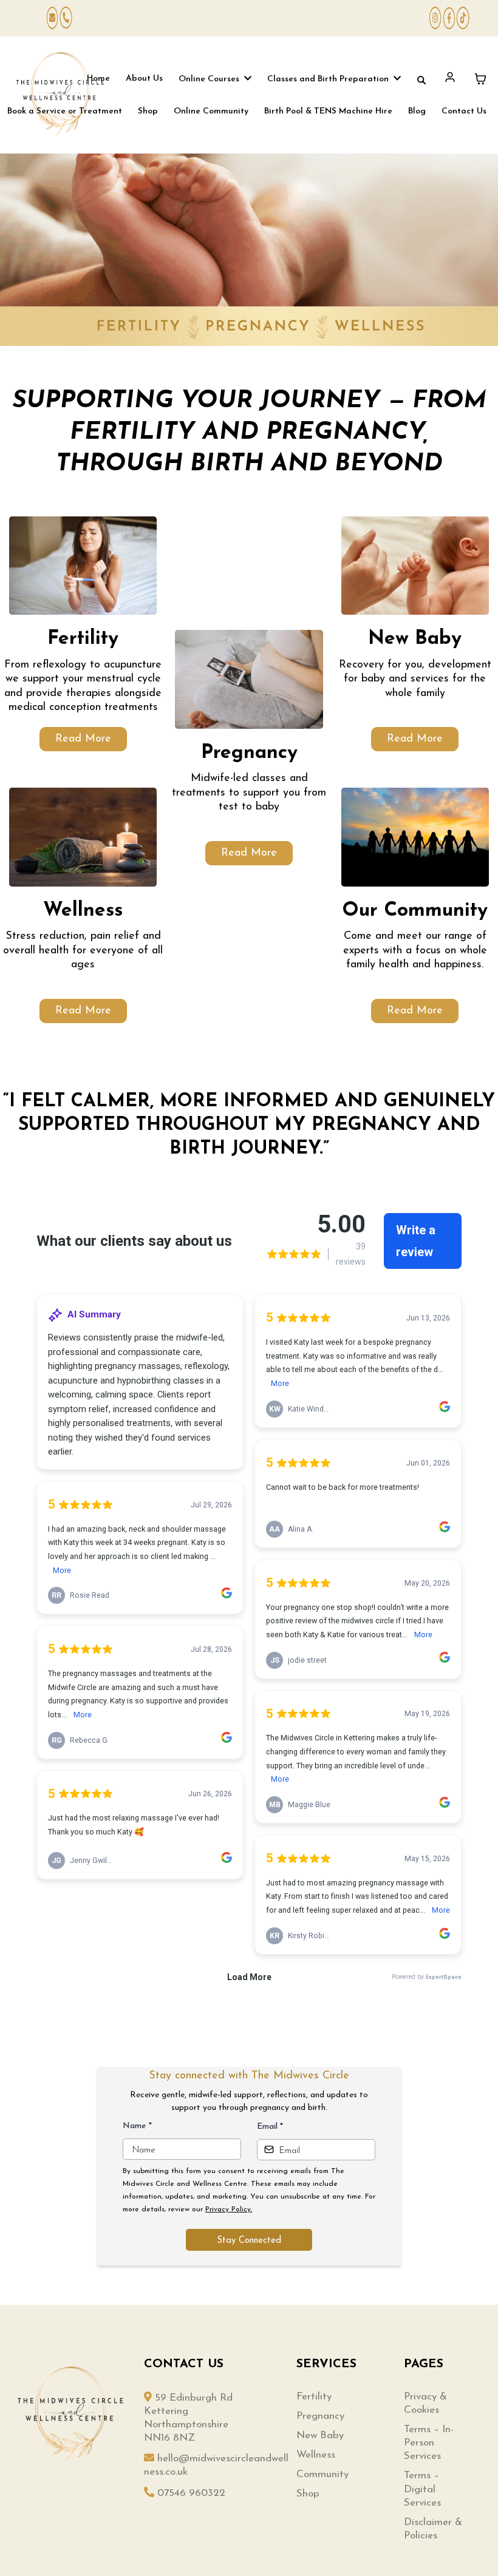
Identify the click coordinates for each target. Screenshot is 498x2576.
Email (270, 2127)
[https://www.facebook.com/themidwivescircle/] (449, 18)
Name (137, 2126)
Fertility (314, 2397)
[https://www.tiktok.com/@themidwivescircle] (463, 18)
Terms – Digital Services (422, 2489)
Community (322, 2474)
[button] (247, 79)
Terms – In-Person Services (429, 2443)
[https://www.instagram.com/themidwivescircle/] (435, 18)
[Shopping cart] (480, 79)
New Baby (320, 2436)
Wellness (316, 2455)
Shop (308, 2494)
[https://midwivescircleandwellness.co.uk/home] (60, 94)
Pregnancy (320, 2416)
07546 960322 (191, 2493)
